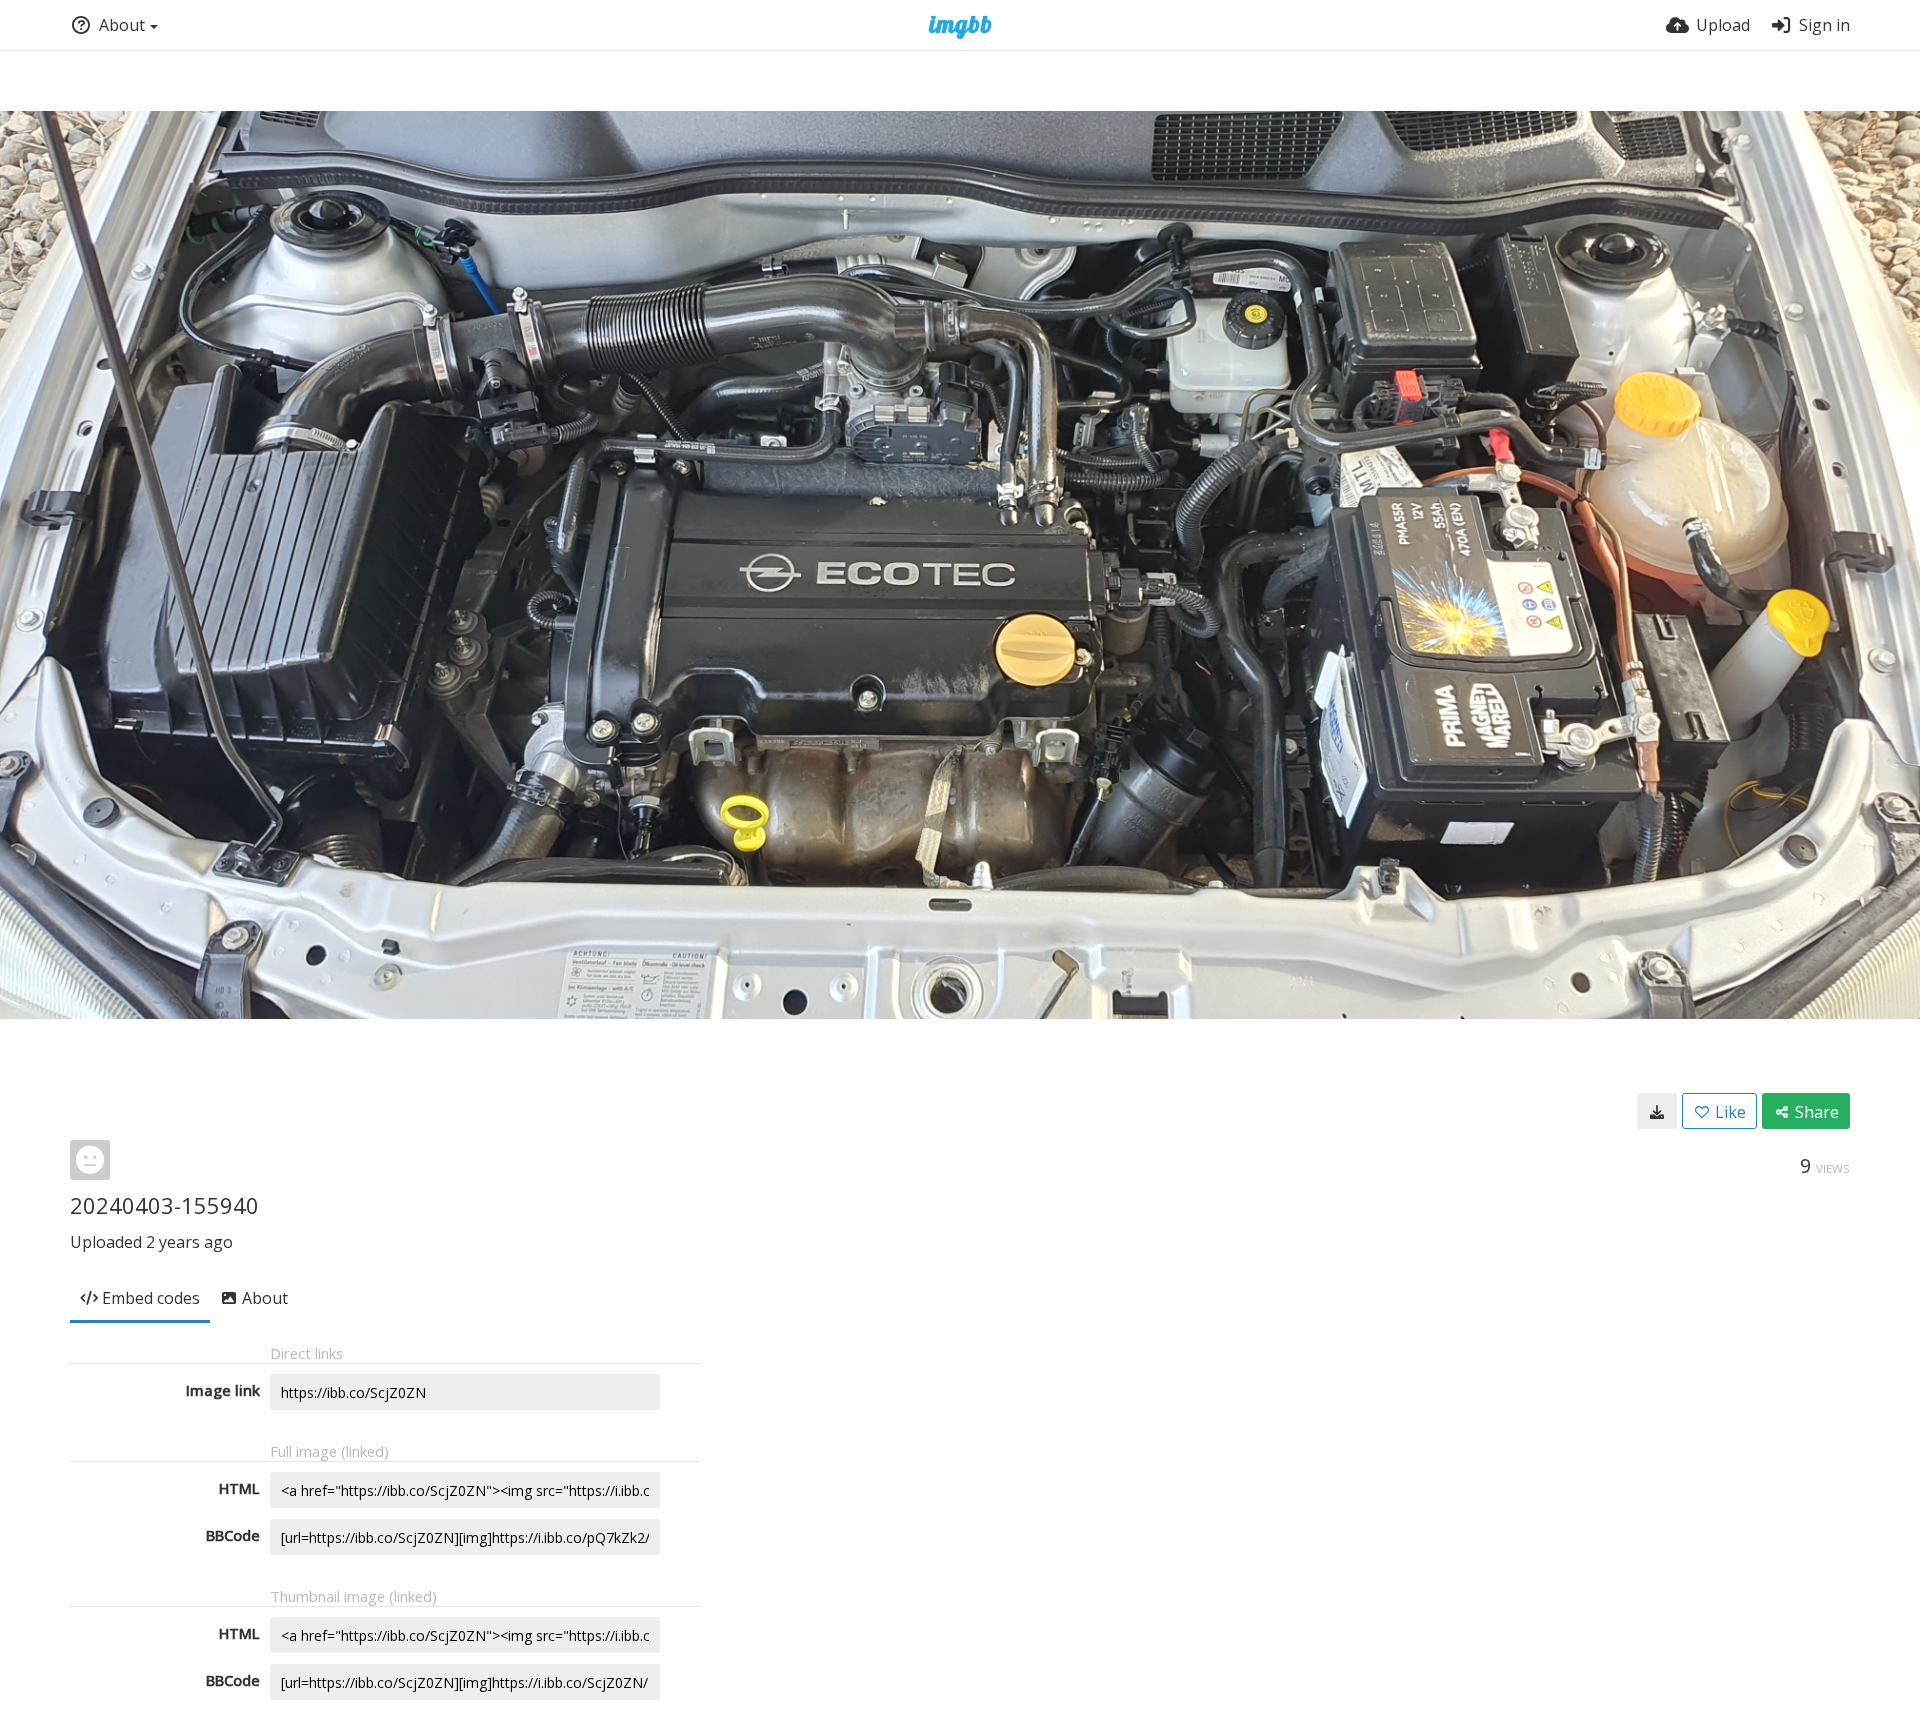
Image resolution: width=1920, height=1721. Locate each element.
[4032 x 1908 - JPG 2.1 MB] (1657, 1111)
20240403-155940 (164, 1205)
